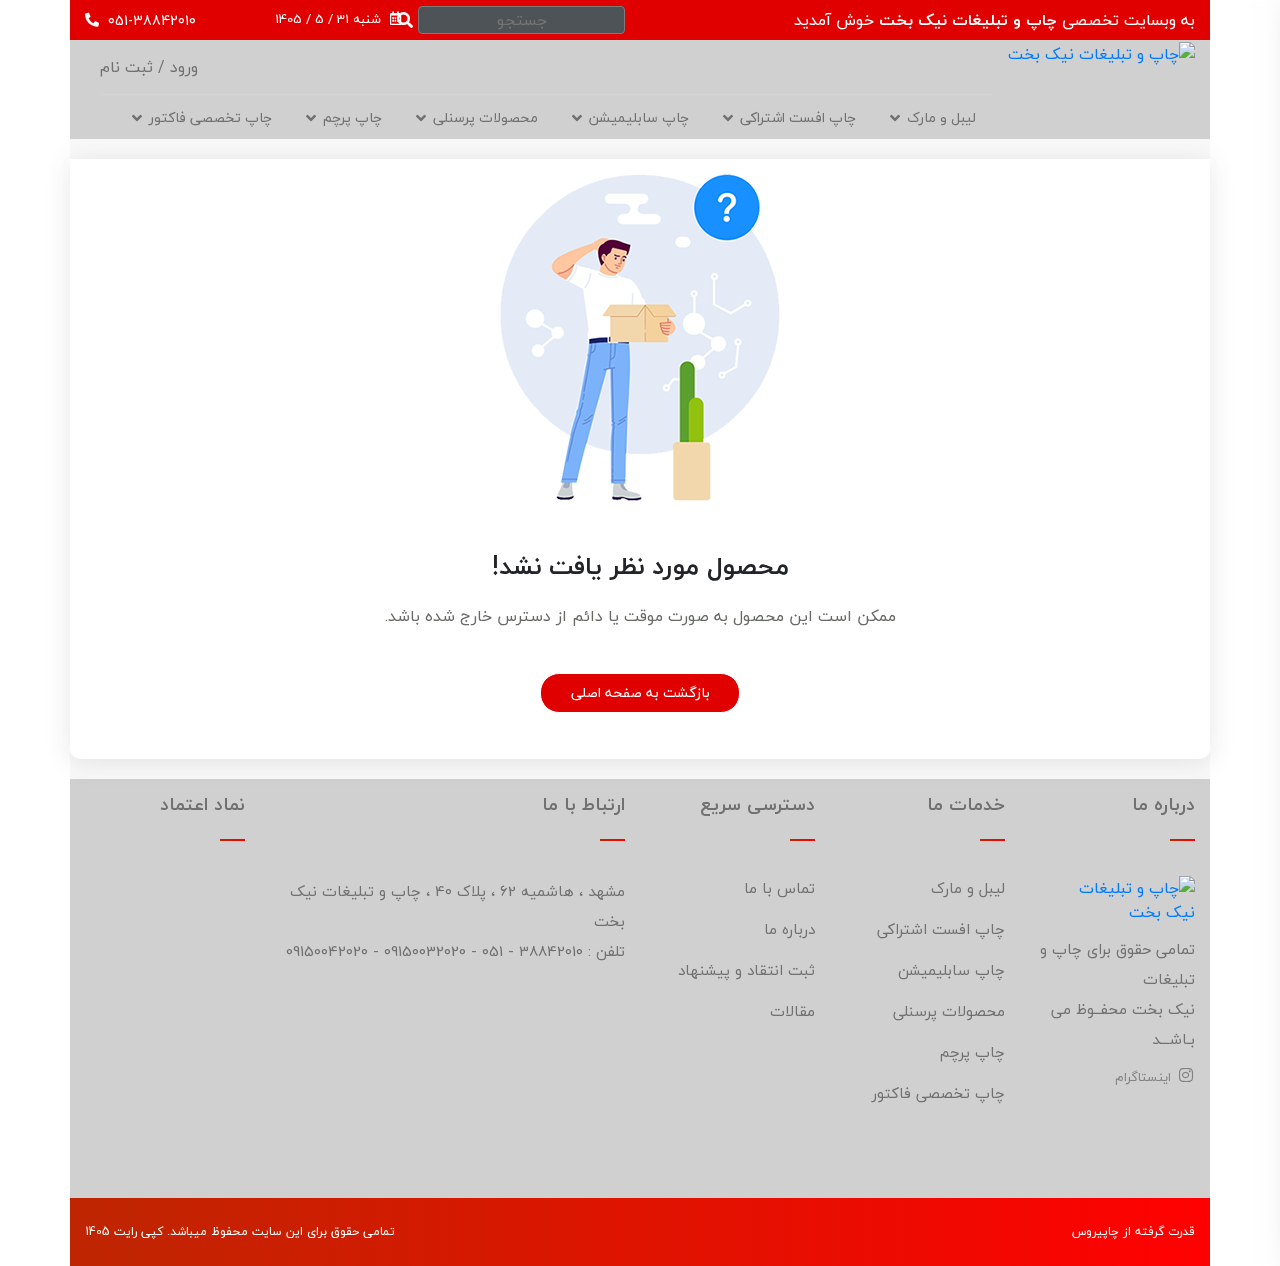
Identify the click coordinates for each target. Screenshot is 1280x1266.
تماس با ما (779, 888)
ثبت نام (126, 67)
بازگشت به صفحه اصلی (640, 692)
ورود (181, 67)
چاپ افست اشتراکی (798, 117)
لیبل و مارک (941, 117)
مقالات (792, 1011)
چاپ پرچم (972, 1052)
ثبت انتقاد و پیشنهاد (746, 970)
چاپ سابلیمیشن (639, 117)
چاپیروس (1095, 1231)
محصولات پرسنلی (485, 117)
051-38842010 (150, 20)
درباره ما (789, 929)
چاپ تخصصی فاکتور (210, 117)
